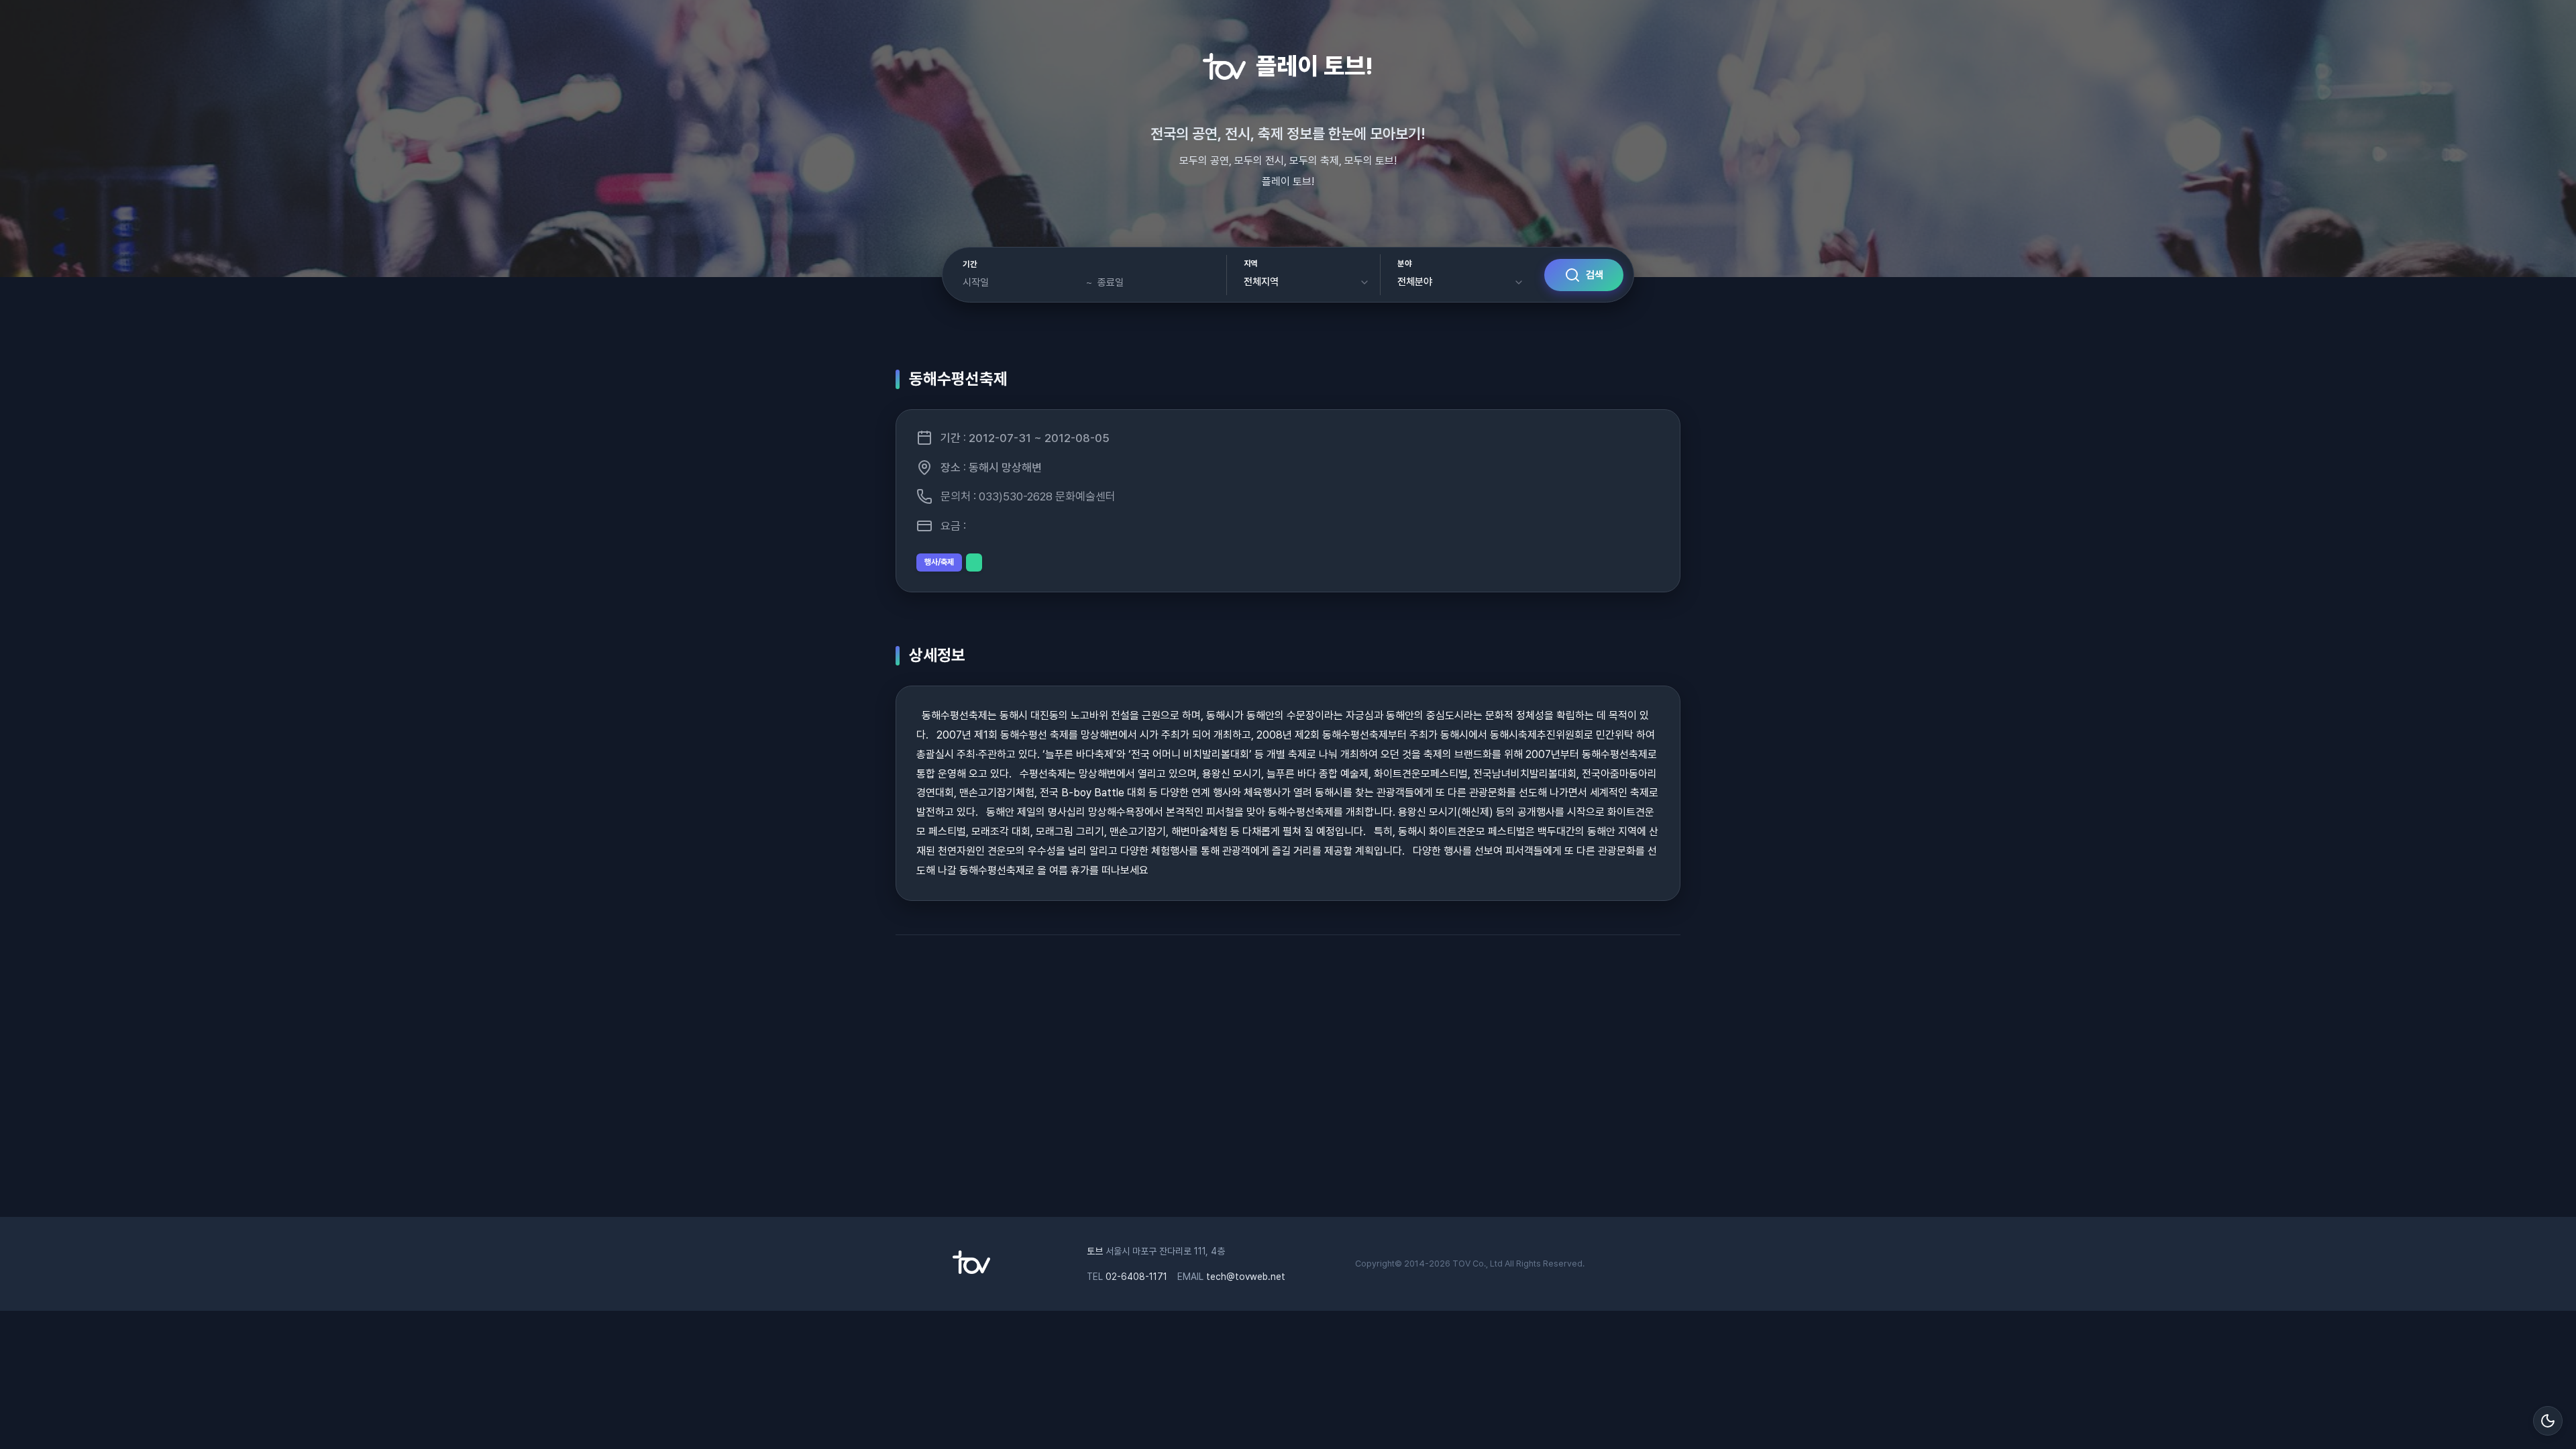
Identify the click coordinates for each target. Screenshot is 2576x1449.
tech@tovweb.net (1246, 1277)
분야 (1404, 264)
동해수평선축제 (958, 379)
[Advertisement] (1288, 1083)
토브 (1095, 1251)
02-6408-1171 (1136, 1277)
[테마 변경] (2548, 1421)
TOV (1461, 1264)
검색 (1595, 275)
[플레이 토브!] (971, 1271)
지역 (1251, 264)
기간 (970, 264)
